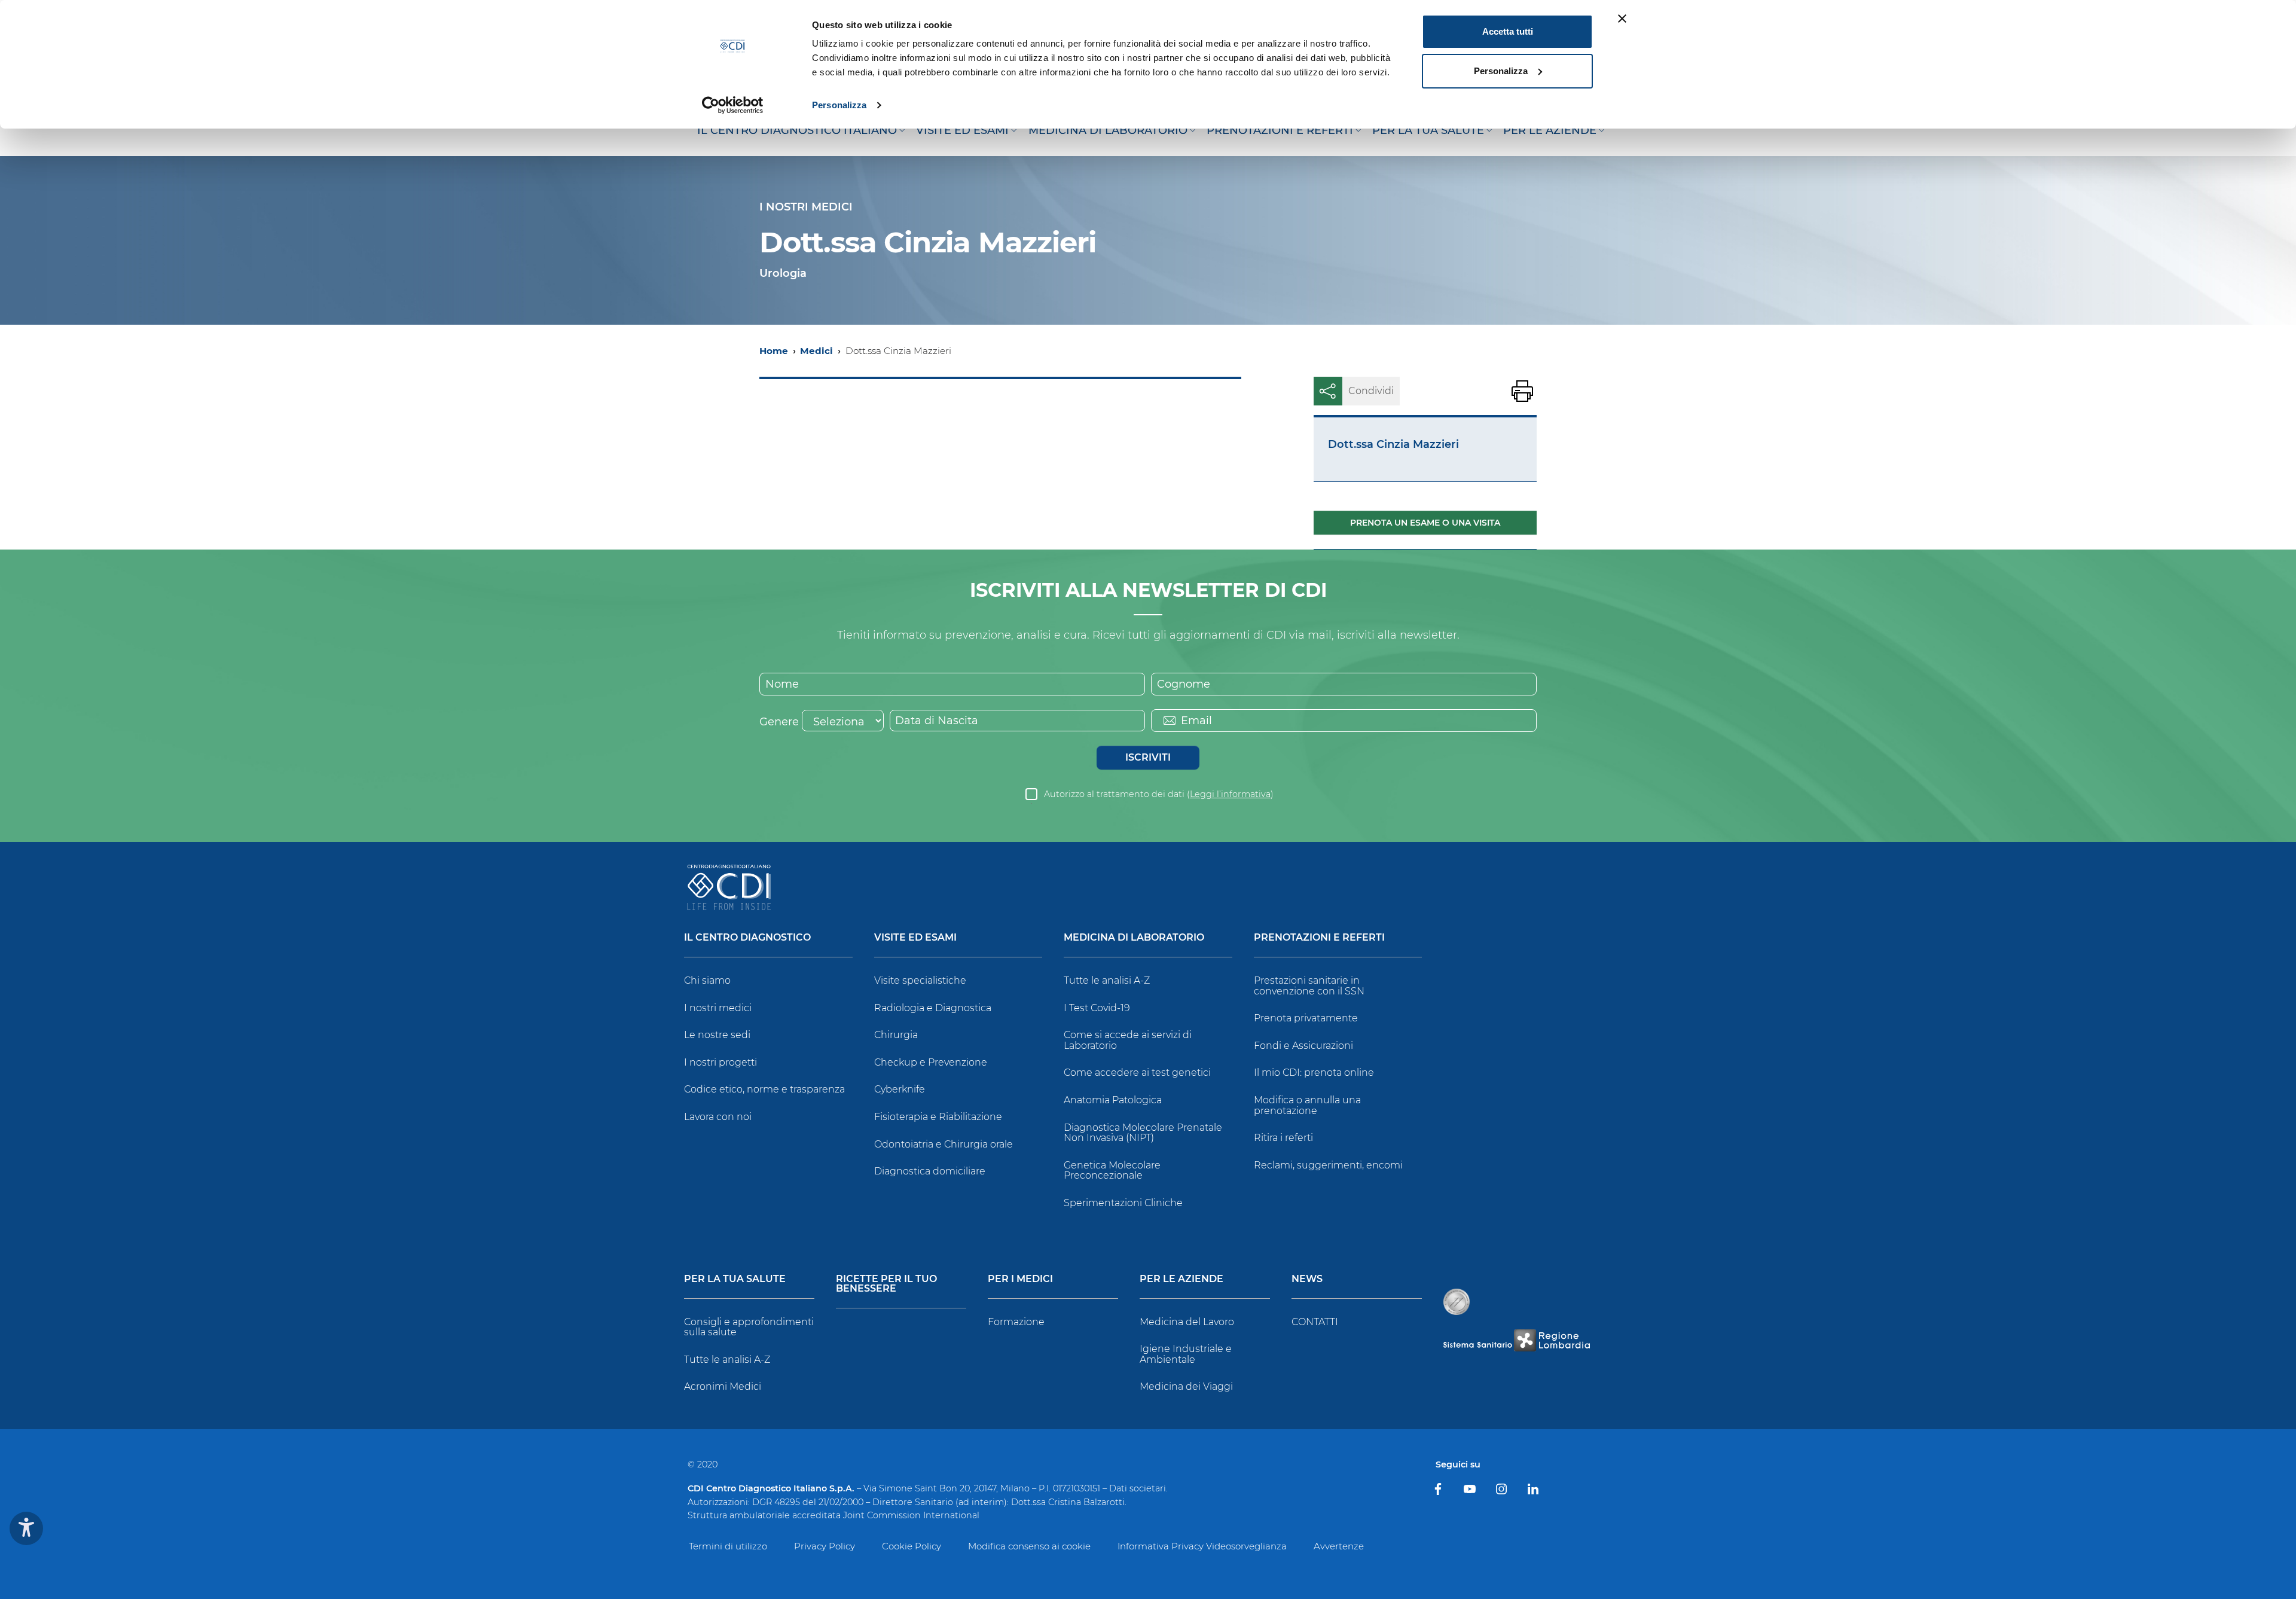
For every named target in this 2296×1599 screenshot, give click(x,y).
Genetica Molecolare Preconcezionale (1112, 1171)
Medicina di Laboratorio (1134, 938)
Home (774, 351)
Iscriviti (1148, 757)
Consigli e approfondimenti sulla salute (749, 1327)
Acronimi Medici (723, 1386)
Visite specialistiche (920, 980)
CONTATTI (1315, 1322)
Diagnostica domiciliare (930, 1171)
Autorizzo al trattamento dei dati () (1159, 794)
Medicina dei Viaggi (1186, 1386)
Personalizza (839, 105)
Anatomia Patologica (1113, 1100)
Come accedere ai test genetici (1137, 1072)
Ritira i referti (1283, 1138)
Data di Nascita (937, 721)
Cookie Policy (912, 1546)
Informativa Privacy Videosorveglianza (1202, 1546)
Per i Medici (1020, 1279)
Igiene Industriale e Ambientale (1186, 1354)
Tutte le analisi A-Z (1107, 980)
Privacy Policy (825, 1546)
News (1307, 1279)
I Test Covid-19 (1097, 1008)
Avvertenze (1339, 1546)
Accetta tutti (1508, 31)
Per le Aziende (1181, 1279)
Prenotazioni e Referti (1319, 938)
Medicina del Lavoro (1187, 1322)
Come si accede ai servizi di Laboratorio (1128, 1040)
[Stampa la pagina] (1522, 391)
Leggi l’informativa (1230, 794)
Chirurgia (896, 1035)
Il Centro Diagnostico (747, 938)
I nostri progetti (720, 1062)
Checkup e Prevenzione (931, 1062)
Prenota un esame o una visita (1425, 523)
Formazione (1016, 1322)
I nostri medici (718, 1008)
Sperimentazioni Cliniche (1123, 1203)
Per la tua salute (735, 1279)
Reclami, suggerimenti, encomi (1328, 1165)
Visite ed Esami (915, 938)
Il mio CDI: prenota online (1314, 1072)
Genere (779, 722)
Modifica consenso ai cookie (1029, 1546)
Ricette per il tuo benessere (886, 1284)
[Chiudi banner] (1622, 19)
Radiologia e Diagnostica (933, 1008)
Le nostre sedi (717, 1035)
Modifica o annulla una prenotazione (1307, 1105)
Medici (816, 351)
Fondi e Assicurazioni (1303, 1046)
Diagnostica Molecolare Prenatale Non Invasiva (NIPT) (1143, 1133)
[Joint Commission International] (1457, 1302)
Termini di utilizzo (728, 1546)
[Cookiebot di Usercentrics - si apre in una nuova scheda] (733, 105)
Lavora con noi (718, 1117)
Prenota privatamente (1306, 1018)
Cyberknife (900, 1089)
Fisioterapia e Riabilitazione (938, 1117)
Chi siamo (707, 980)
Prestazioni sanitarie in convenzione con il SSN (1309, 986)
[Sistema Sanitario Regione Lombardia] (1516, 1340)
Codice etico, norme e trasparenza (764, 1089)
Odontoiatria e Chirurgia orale (944, 1144)
